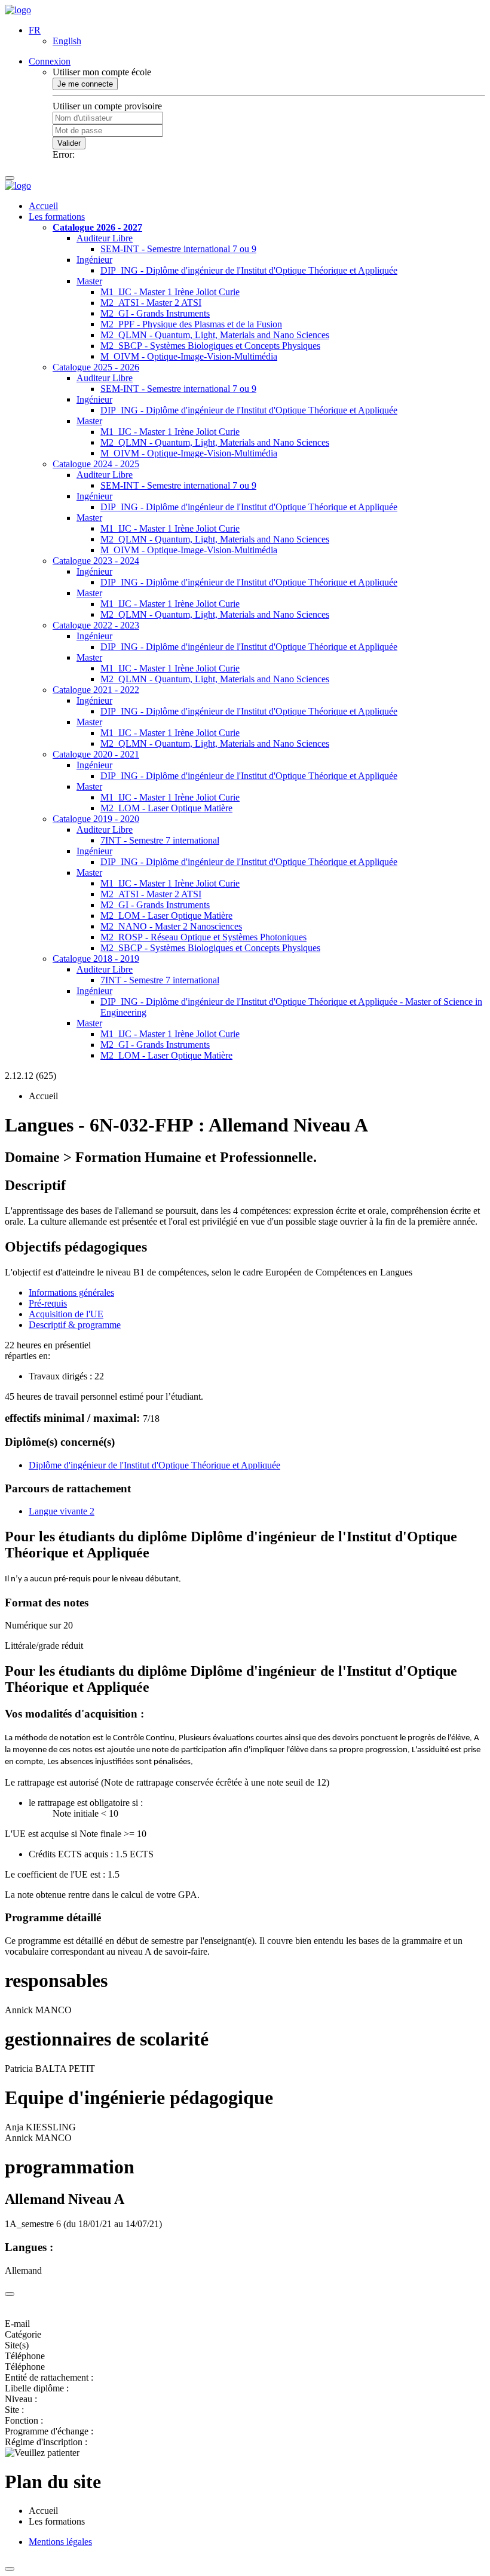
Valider (69, 143)
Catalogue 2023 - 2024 (96, 561)
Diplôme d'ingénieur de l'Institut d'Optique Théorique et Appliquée (154, 1465)
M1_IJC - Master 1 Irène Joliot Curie (170, 292)
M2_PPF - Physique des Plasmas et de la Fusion (191, 324)
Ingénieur (94, 260)
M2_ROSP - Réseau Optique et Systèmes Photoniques (203, 937)
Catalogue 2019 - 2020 (96, 819)
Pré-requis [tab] (48, 1303)
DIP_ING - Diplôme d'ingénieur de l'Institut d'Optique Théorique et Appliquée (249, 270)
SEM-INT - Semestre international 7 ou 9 (178, 249)
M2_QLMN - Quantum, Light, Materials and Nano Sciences (215, 335)
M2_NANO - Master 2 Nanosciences (171, 926)
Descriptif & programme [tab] (75, 1325)
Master (89, 281)
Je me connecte (85, 84)
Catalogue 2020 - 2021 (96, 754)
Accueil (43, 206)
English (67, 41)
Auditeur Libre (105, 238)
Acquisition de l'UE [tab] (66, 1314)
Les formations (57, 217)
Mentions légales (60, 2542)
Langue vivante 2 (62, 1511)
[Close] (10, 2294)
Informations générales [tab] (71, 1292)
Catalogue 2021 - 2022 (96, 690)
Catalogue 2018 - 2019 (96, 959)
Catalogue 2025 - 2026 (96, 367)
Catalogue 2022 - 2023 (96, 625)
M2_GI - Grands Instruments (155, 313)
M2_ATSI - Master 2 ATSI (151, 303)
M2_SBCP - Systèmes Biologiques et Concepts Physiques (210, 346)
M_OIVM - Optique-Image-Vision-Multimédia (189, 356)
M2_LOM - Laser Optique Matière (166, 808)
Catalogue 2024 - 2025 (96, 464)
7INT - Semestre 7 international (160, 840)
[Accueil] (18, 10)
